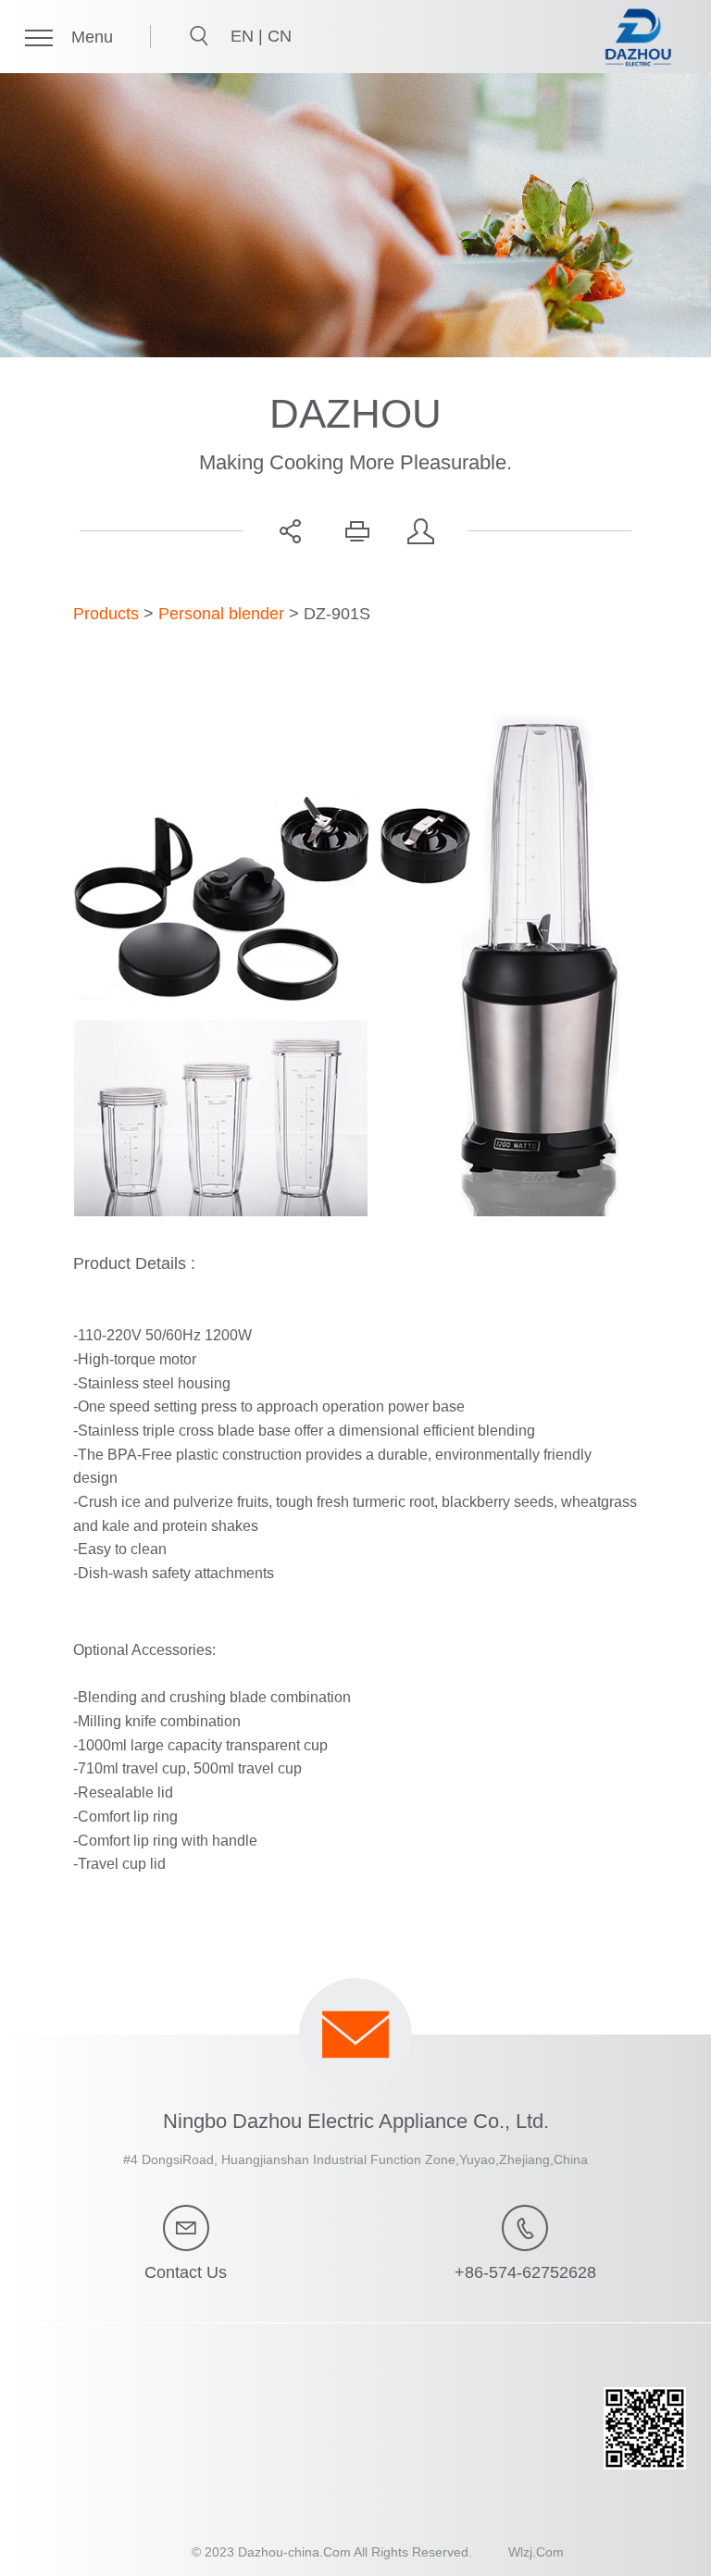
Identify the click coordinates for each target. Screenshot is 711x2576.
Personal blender (221, 614)
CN (280, 36)
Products (106, 614)
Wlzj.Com (536, 2552)
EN (244, 36)
